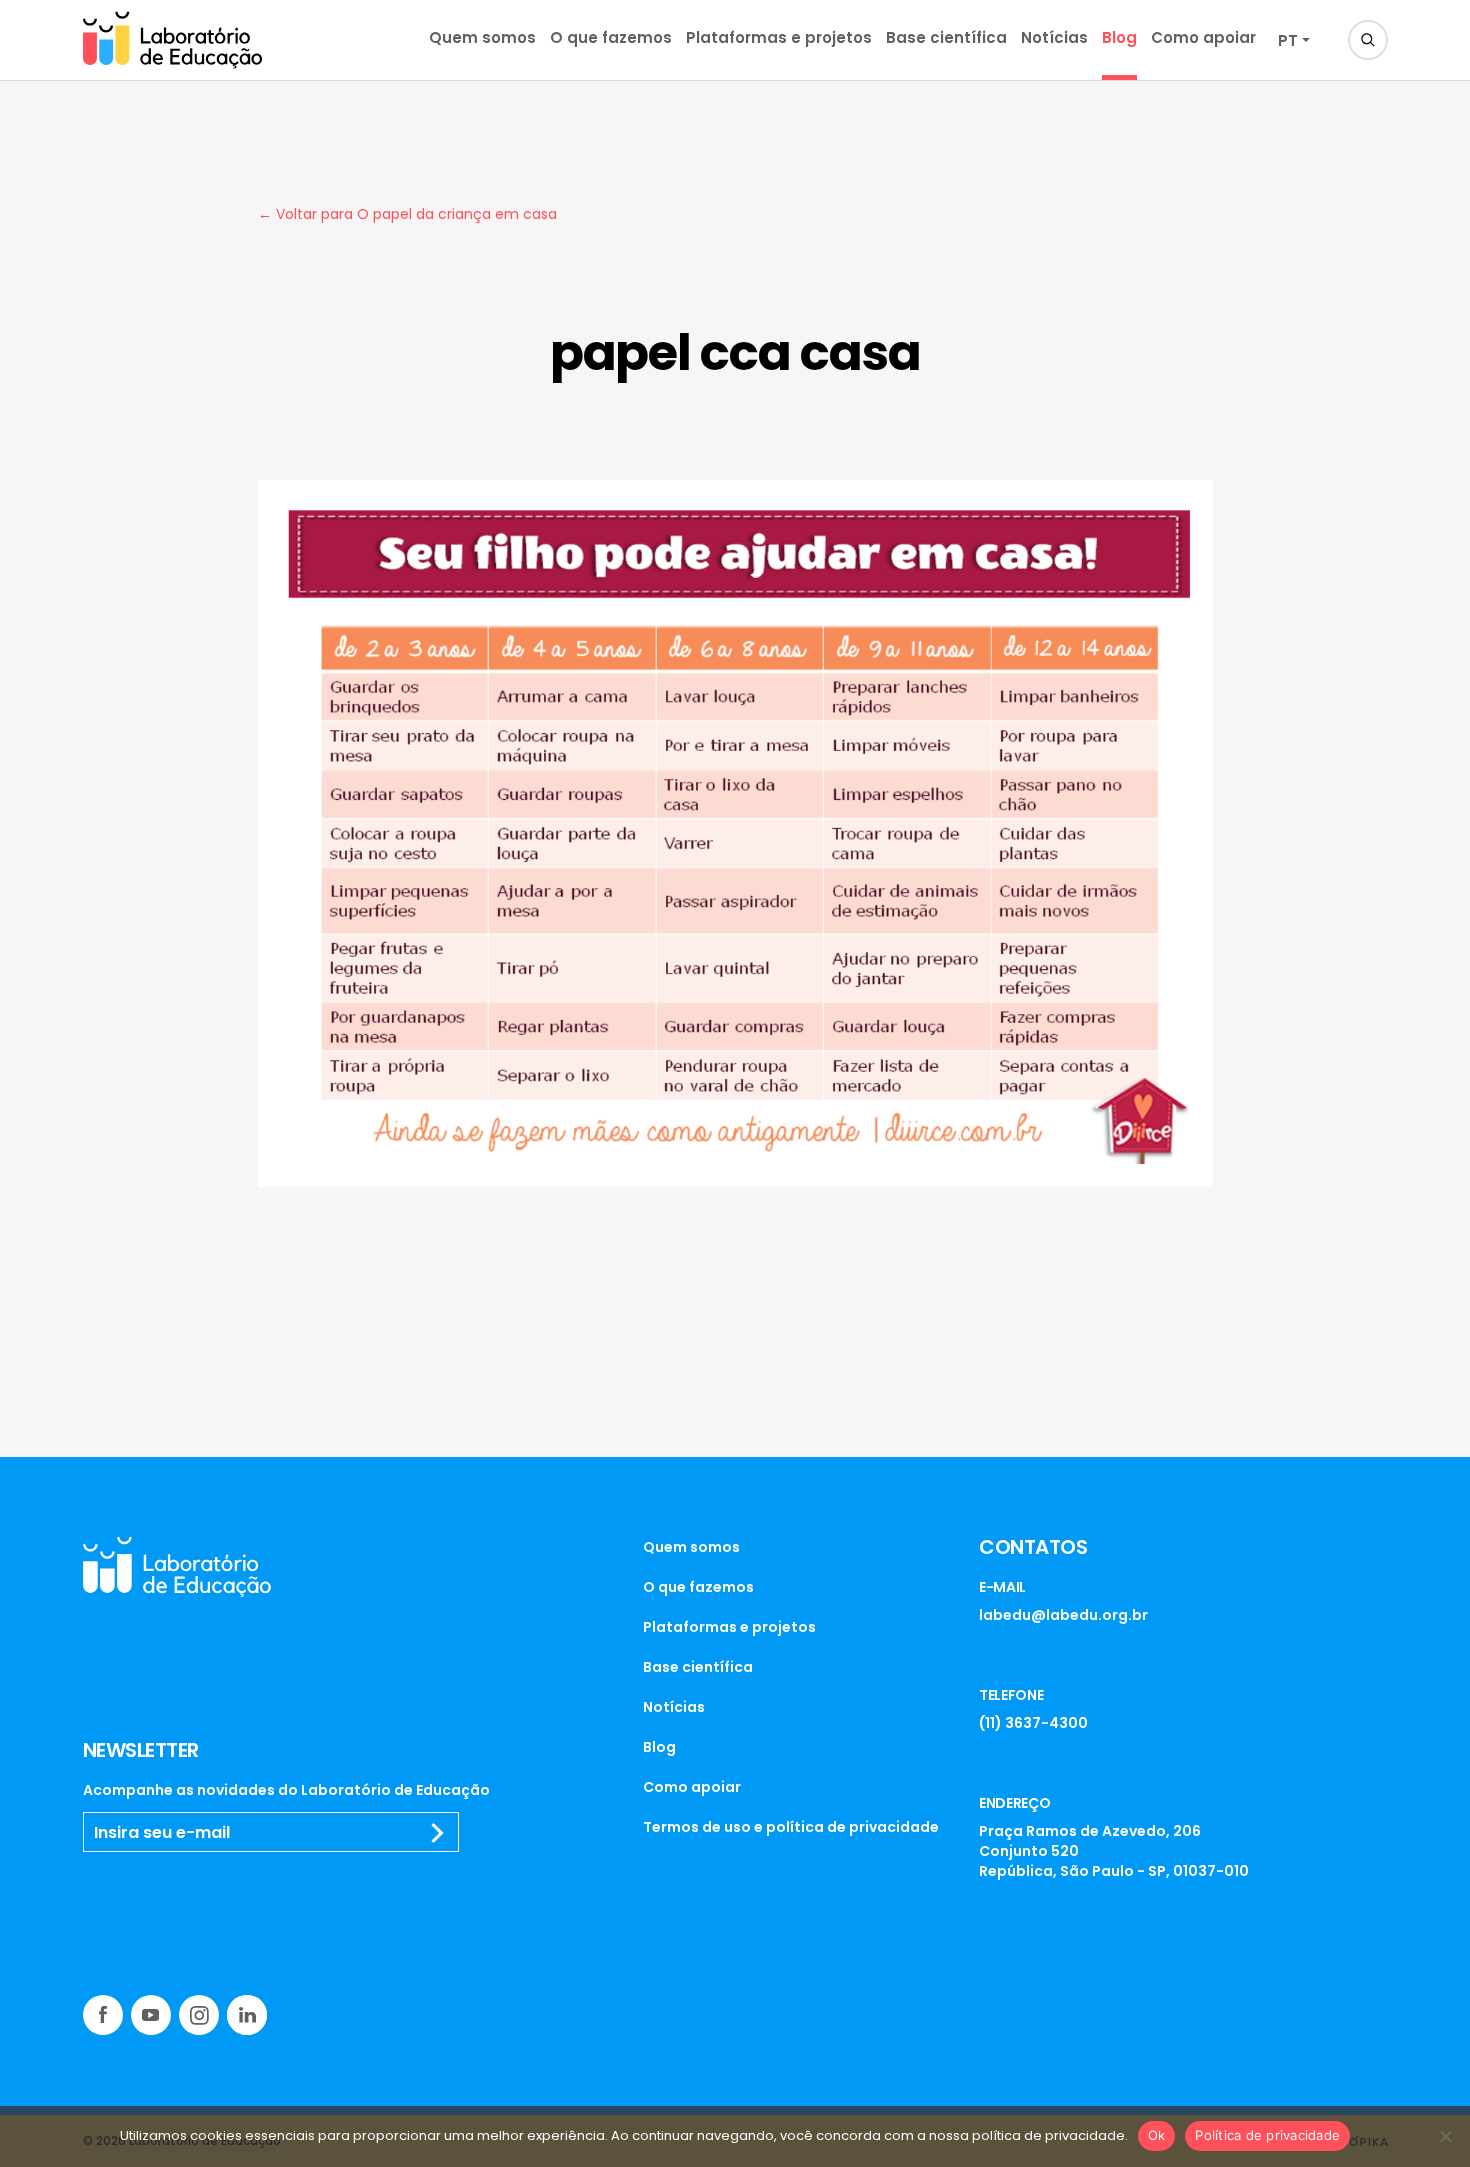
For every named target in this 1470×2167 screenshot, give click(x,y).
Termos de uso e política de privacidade (791, 1827)
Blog (1119, 37)
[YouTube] (151, 2015)
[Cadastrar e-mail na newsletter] (438, 1833)
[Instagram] (199, 2015)
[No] (1445, 2136)
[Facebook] (103, 2015)
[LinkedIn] (247, 2015)
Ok (1157, 2135)
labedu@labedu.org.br (1063, 1615)
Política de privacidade (1267, 2135)
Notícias (1054, 37)
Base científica (946, 37)
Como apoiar (1203, 37)
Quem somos (482, 37)
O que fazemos (611, 37)
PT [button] (1288, 40)
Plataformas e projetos (779, 37)
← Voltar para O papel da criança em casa (407, 214)
